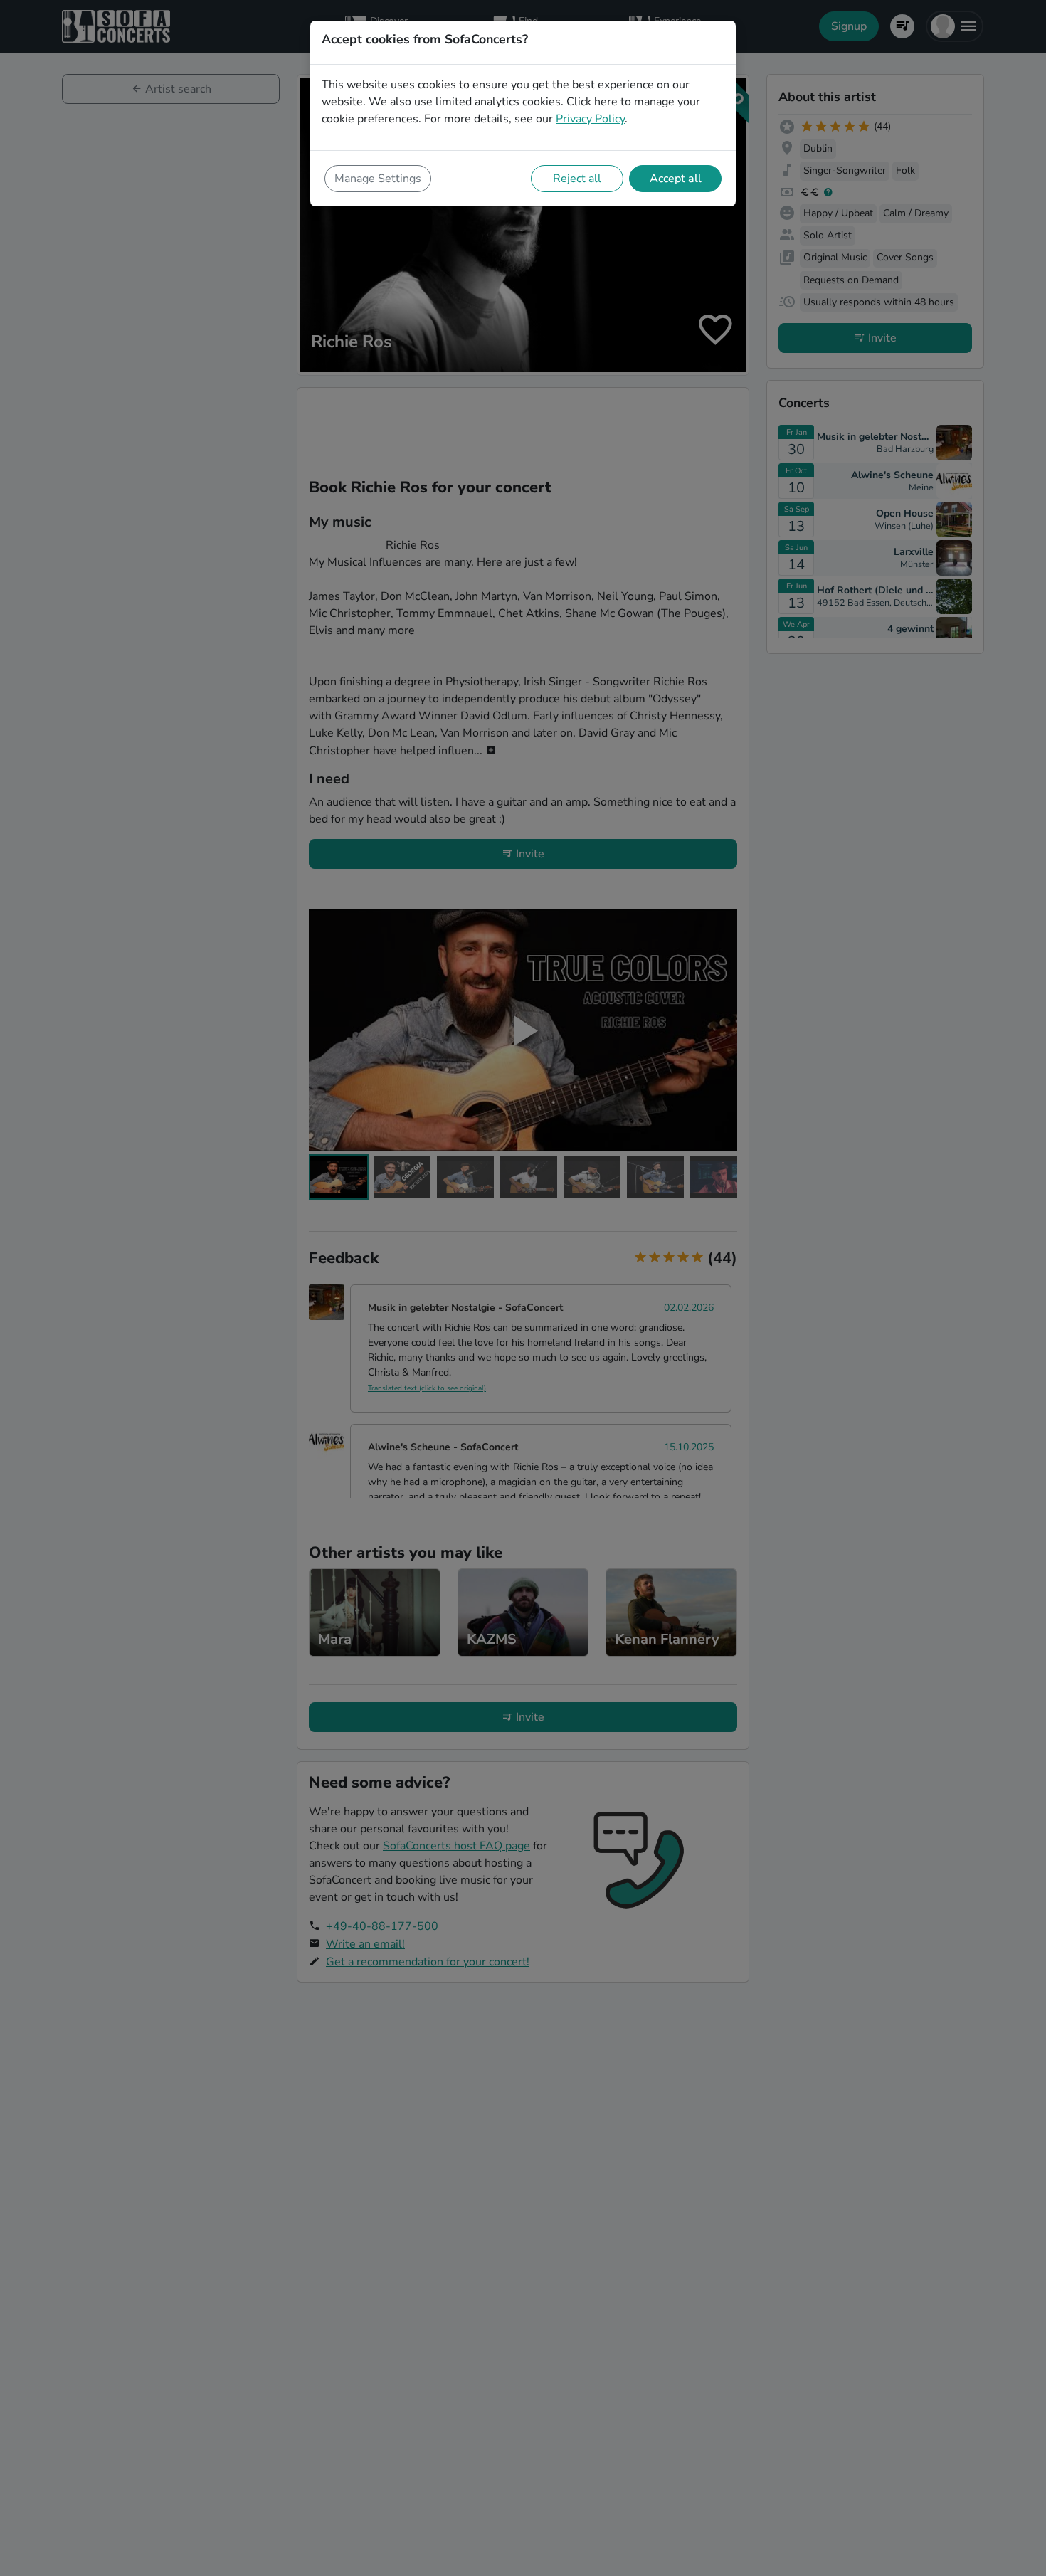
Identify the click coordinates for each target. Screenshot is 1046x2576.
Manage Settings (378, 179)
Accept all (676, 179)
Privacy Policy (590, 119)
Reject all (577, 179)
